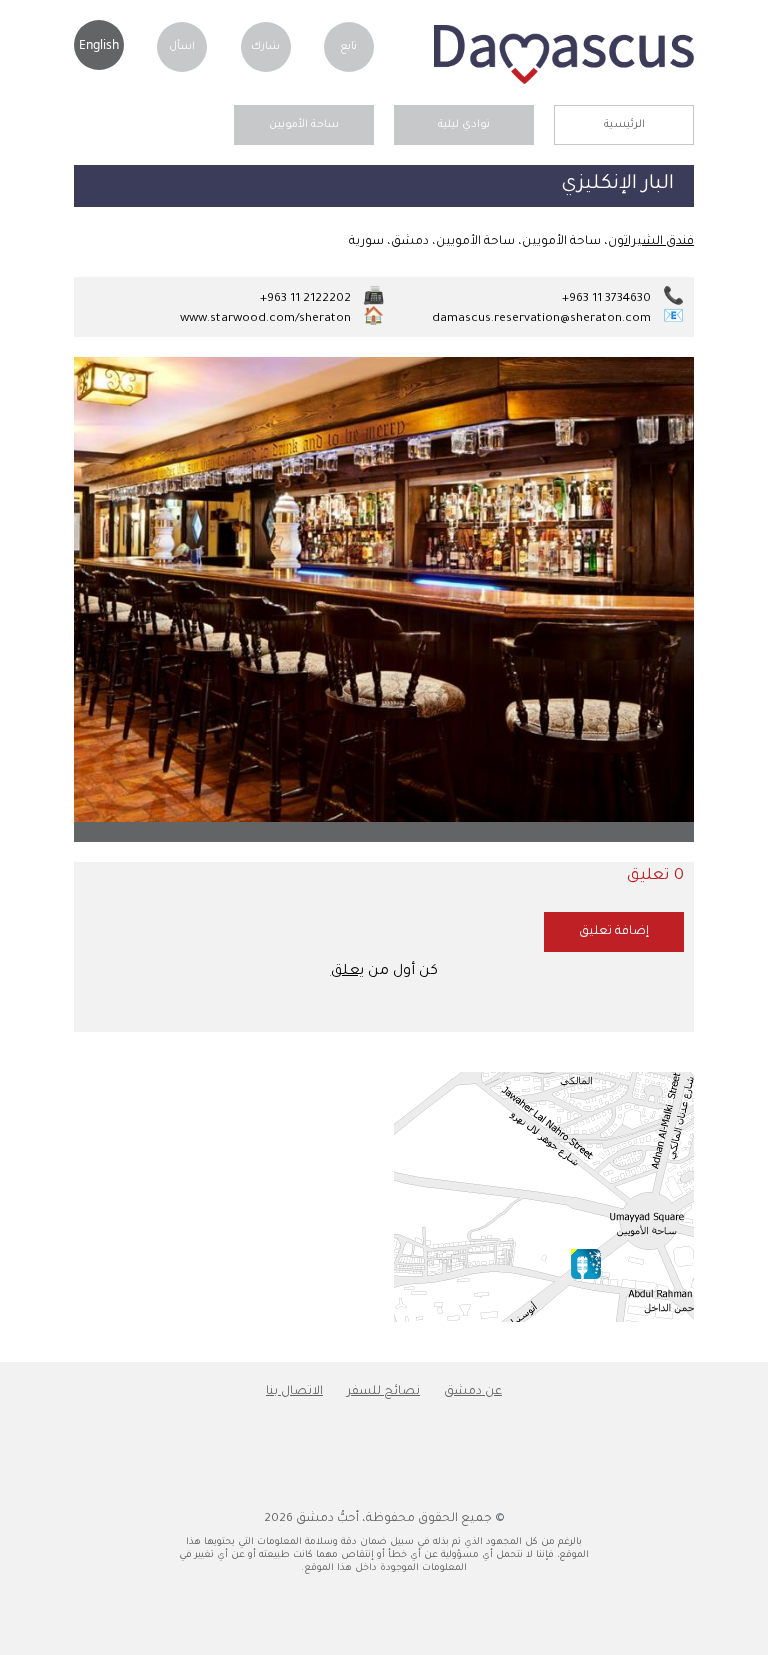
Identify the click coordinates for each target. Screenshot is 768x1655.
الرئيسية (624, 125)
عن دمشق (473, 1392)
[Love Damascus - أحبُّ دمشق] (564, 82)
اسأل (182, 47)
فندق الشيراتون (651, 242)
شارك (265, 47)
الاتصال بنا (294, 1392)
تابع (348, 47)
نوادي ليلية (464, 125)
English (99, 44)
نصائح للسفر (383, 1392)
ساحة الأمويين (304, 125)
